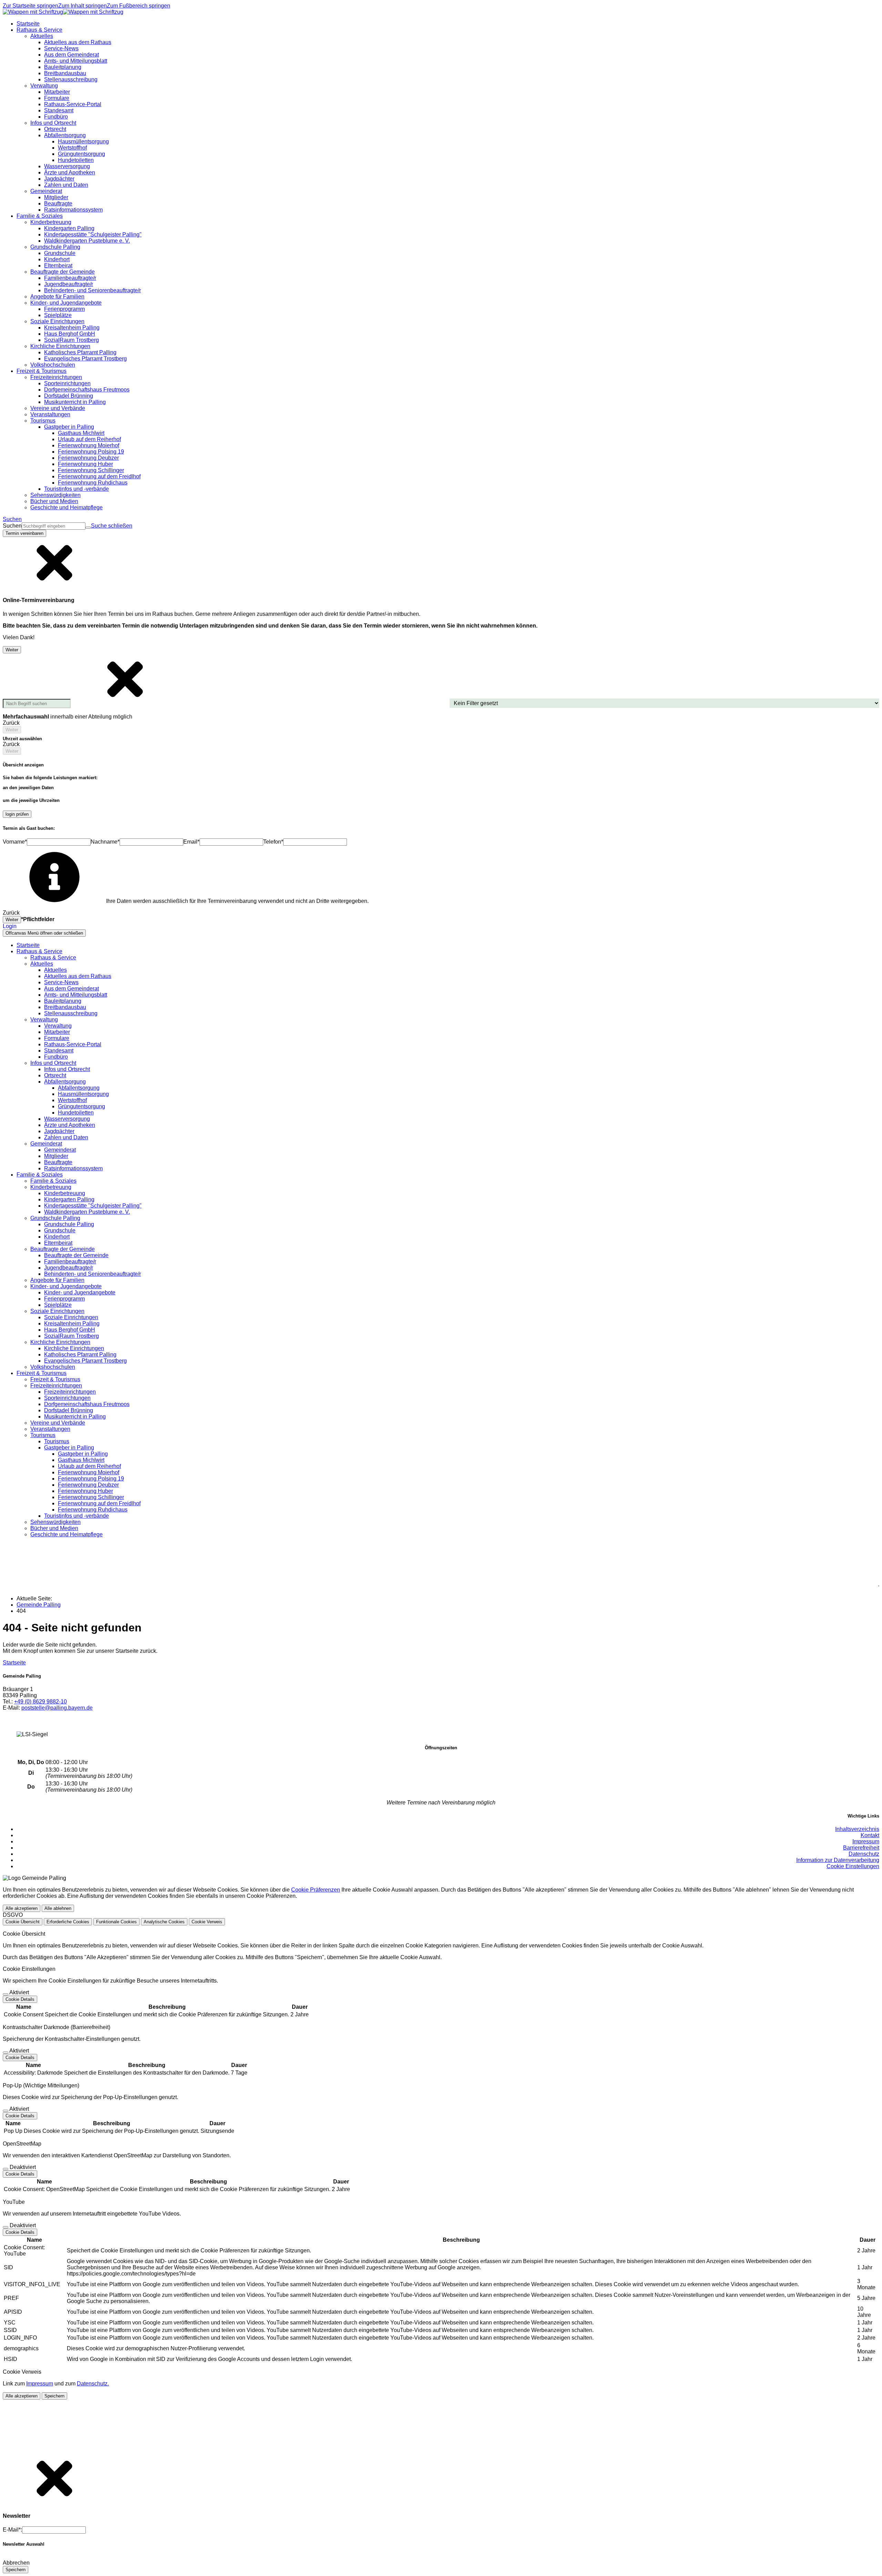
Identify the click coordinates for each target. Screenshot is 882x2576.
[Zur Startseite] (63, 12)
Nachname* (105, 842)
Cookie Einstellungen (853, 1866)
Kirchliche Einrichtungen (74, 1348)
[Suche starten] (88, 528)
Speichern (54, 2396)
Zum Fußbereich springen (139, 6)
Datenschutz (864, 1854)
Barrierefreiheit (861, 1848)
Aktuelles (55, 970)
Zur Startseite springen (30, 6)
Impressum (866, 1841)
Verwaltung (58, 1026)
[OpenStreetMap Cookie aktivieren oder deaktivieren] (6, 2169)
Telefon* (273, 842)
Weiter (12, 650)
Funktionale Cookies (116, 1922)
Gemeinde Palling (39, 1605)
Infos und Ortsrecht (67, 1069)
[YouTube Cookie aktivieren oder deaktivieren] (6, 2227)
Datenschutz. (93, 2384)
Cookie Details (20, 1999)
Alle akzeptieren (22, 1908)
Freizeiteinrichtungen (70, 1392)
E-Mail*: (12, 2530)
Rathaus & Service (53, 958)
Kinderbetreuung (65, 1193)
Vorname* (15, 842)
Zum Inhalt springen (83, 6)
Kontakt (870, 1835)
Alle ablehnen (58, 1908)
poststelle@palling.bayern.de (57, 1708)
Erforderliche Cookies (68, 1922)
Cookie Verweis (207, 1922)
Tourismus (57, 1441)
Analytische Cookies (164, 1922)
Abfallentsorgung (79, 1088)
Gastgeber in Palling (83, 1454)
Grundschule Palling (69, 1224)
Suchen (12, 526)
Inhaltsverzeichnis (857, 1829)
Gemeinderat (60, 1150)
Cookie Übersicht (23, 1922)
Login (10, 926)
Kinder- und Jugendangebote (80, 1292)
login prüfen (17, 814)
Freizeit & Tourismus (55, 1379)
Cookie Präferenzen (316, 1890)
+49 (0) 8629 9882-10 (40, 1702)
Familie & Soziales (53, 1181)
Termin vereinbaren (24, 533)
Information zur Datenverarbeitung (838, 1860)
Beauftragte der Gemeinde (76, 1255)
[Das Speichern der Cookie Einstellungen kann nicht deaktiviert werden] (6, 1994)
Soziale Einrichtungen (71, 1317)
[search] (54, 526)
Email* (191, 842)
